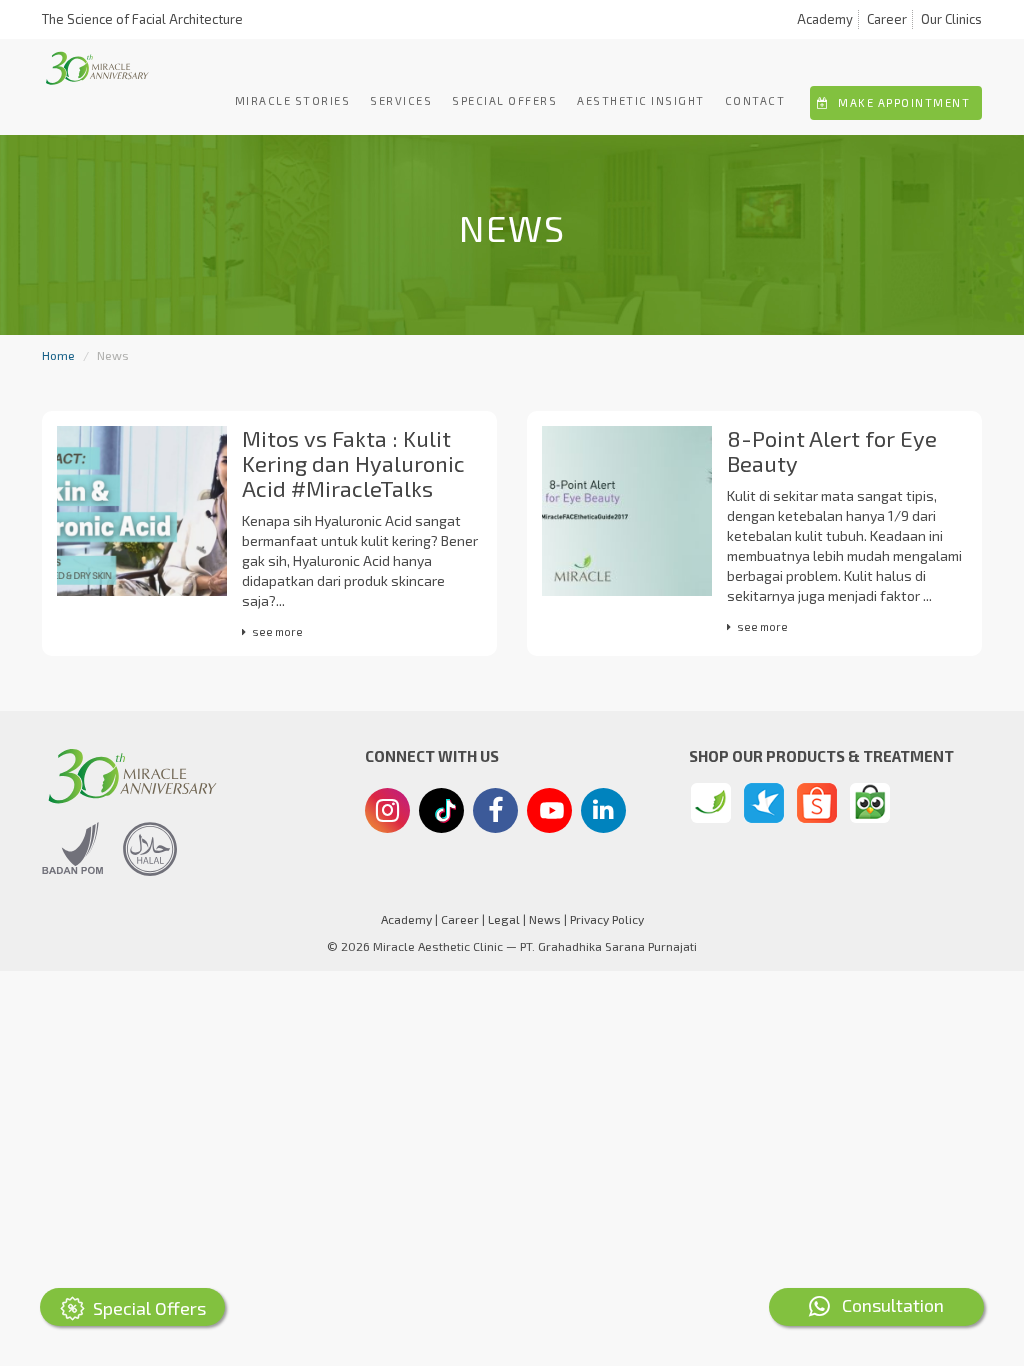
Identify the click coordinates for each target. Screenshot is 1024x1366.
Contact (755, 100)
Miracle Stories (293, 100)
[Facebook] (495, 813)
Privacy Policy (607, 919)
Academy (825, 19)
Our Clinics (951, 19)
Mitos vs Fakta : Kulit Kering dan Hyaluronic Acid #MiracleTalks (353, 463)
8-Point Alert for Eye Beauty (832, 450)
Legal (504, 919)
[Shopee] (817, 803)
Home (58, 355)
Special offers (504, 100)
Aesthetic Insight (641, 100)
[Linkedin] (603, 808)
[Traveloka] (764, 803)
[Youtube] (550, 816)
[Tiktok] (442, 818)
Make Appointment (903, 102)
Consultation (887, 1305)
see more (277, 631)
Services (401, 100)
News (545, 919)
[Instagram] (387, 813)
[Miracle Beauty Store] (711, 803)
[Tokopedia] (870, 803)
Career (887, 19)
